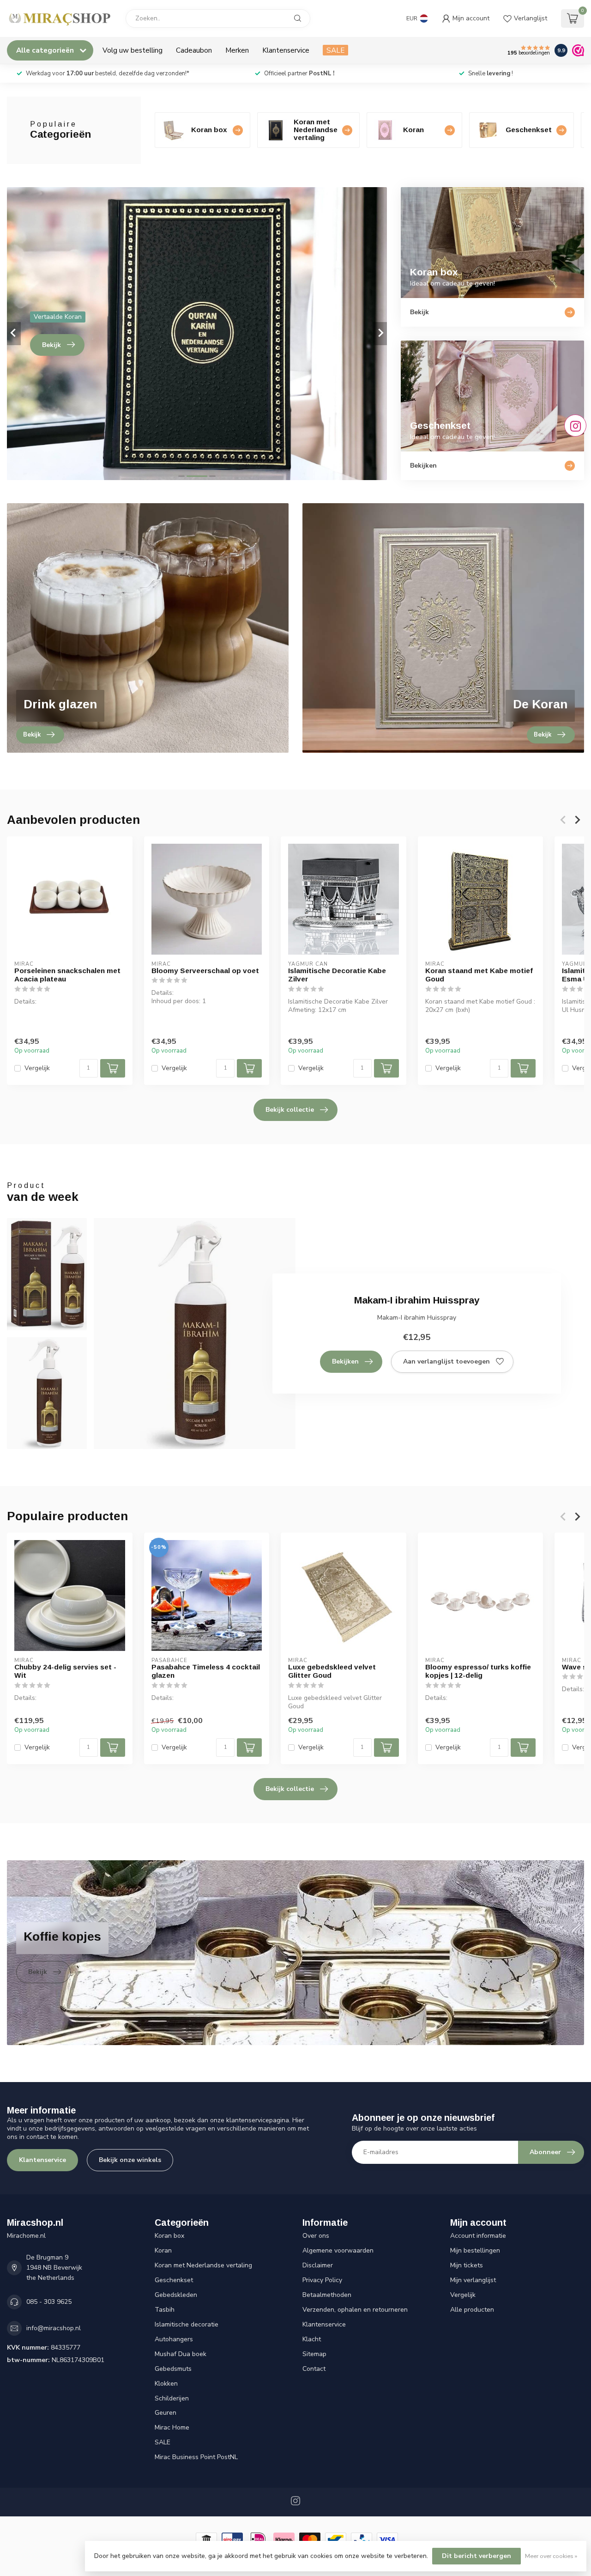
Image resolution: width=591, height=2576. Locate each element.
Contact (314, 2369)
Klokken (166, 2384)
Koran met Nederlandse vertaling (203, 2265)
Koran (163, 2250)
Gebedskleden (176, 2295)
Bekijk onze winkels (130, 2160)
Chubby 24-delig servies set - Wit (65, 1671)
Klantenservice (286, 50)
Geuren (166, 2413)
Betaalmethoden (327, 2295)
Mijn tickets (467, 2265)
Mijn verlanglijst (473, 2280)
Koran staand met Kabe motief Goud (479, 975)
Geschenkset (174, 2280)
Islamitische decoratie (187, 2324)
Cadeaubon (194, 50)
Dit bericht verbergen (476, 2556)
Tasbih (165, 2310)
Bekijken (345, 1361)
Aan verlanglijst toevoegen (446, 1361)
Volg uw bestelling (133, 50)
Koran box (169, 2236)
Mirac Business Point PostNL (196, 2457)
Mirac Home (172, 2427)
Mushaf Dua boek (181, 2354)
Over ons (316, 2236)
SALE (335, 50)
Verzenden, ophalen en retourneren (355, 2310)
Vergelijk (37, 1068)
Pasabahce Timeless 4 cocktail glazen (206, 1671)
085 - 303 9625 (49, 2302)
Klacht (312, 2339)
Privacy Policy (322, 2280)
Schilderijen (172, 2398)
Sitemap (314, 2354)
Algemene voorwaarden (338, 2250)
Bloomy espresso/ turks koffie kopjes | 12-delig (478, 1671)
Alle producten (472, 2310)
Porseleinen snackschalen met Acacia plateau (67, 975)
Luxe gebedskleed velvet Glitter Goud (332, 1671)
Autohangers (174, 2339)
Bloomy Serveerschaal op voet (205, 971)
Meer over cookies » (551, 2556)
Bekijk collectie (290, 1110)
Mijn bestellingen (475, 2250)
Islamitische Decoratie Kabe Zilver (337, 975)
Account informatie (478, 2236)
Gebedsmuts (173, 2369)
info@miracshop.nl (54, 2328)
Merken (237, 50)
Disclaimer (318, 2265)
